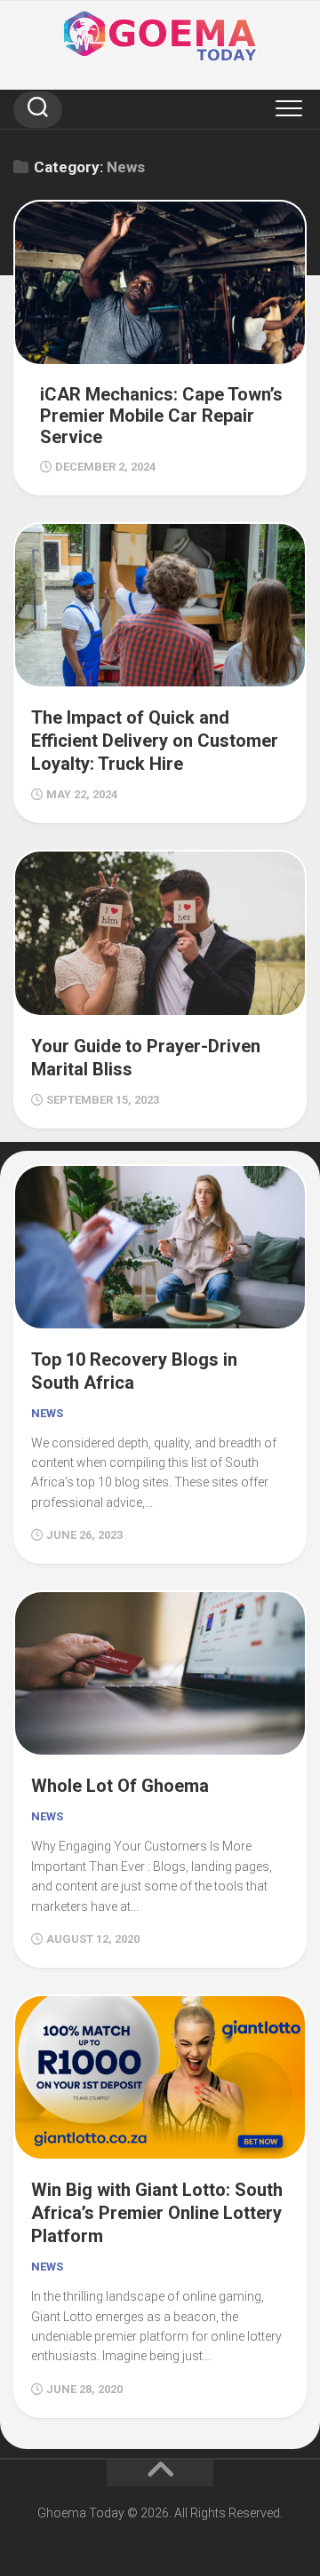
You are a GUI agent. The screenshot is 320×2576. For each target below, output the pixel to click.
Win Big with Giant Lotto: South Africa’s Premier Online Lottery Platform (157, 2213)
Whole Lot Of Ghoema (120, 1786)
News (47, 1413)
